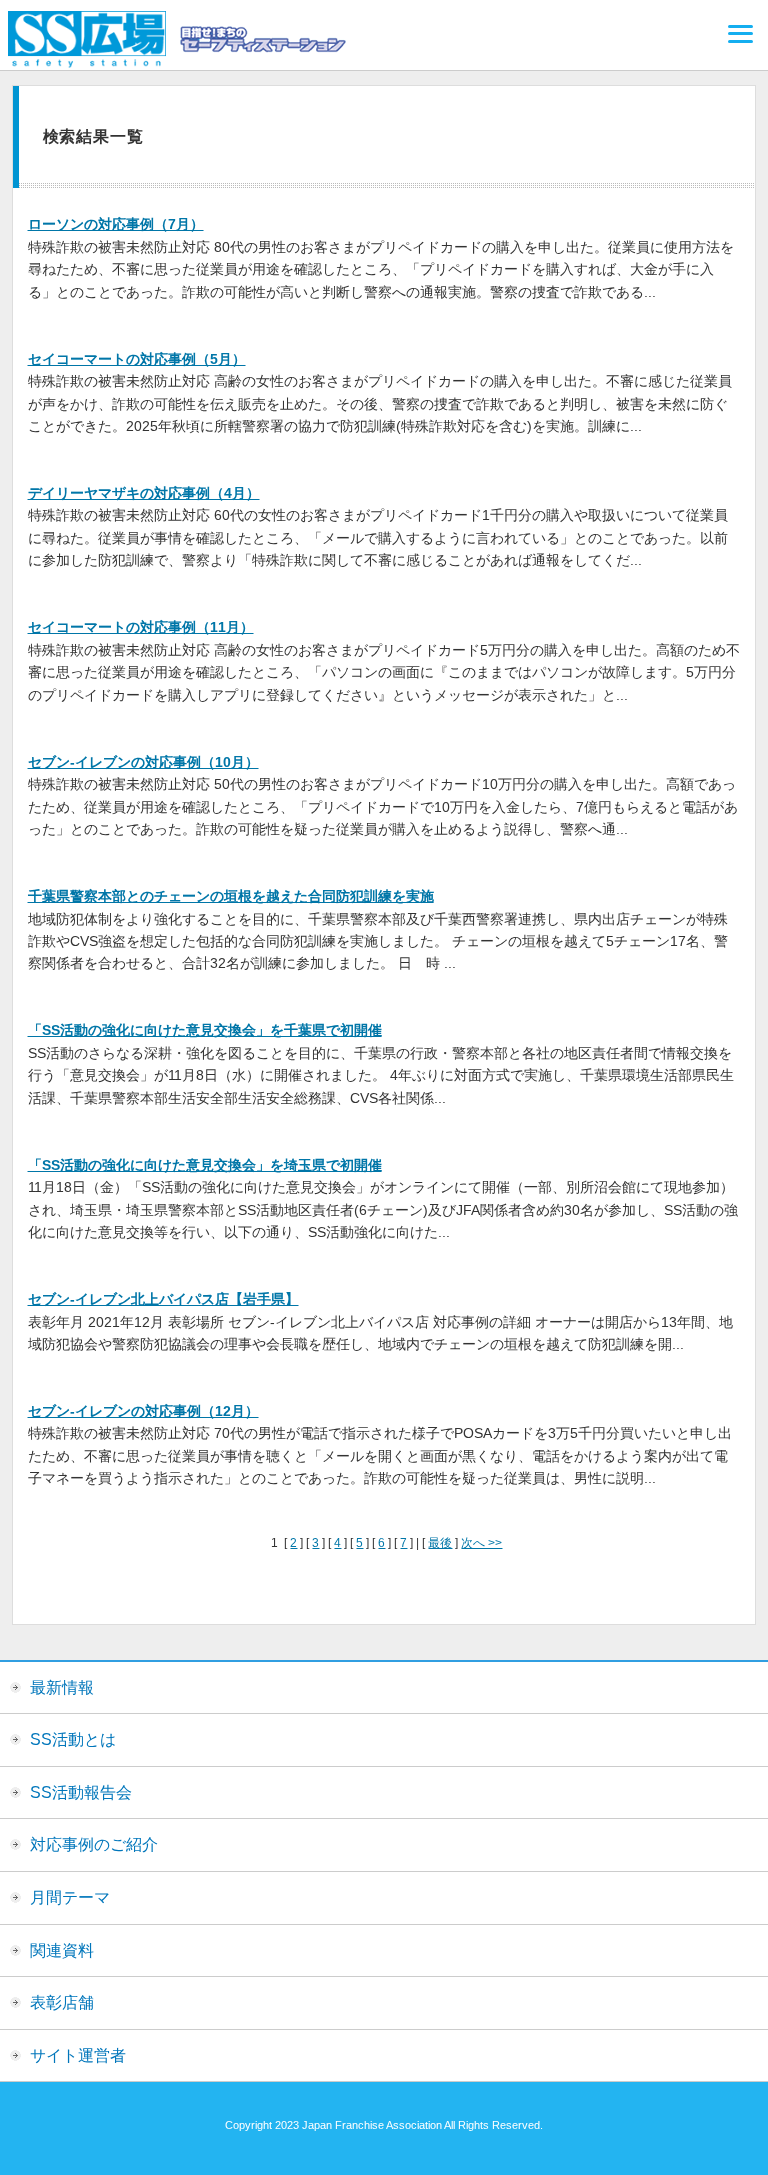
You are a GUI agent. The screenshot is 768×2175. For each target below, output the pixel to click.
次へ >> (481, 1543)
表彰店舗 (62, 2002)
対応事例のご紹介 (94, 1844)
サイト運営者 (78, 2055)
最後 (440, 1543)
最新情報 (62, 1687)
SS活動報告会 (81, 1792)
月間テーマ (70, 1897)
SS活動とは (73, 1739)
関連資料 (62, 1950)
